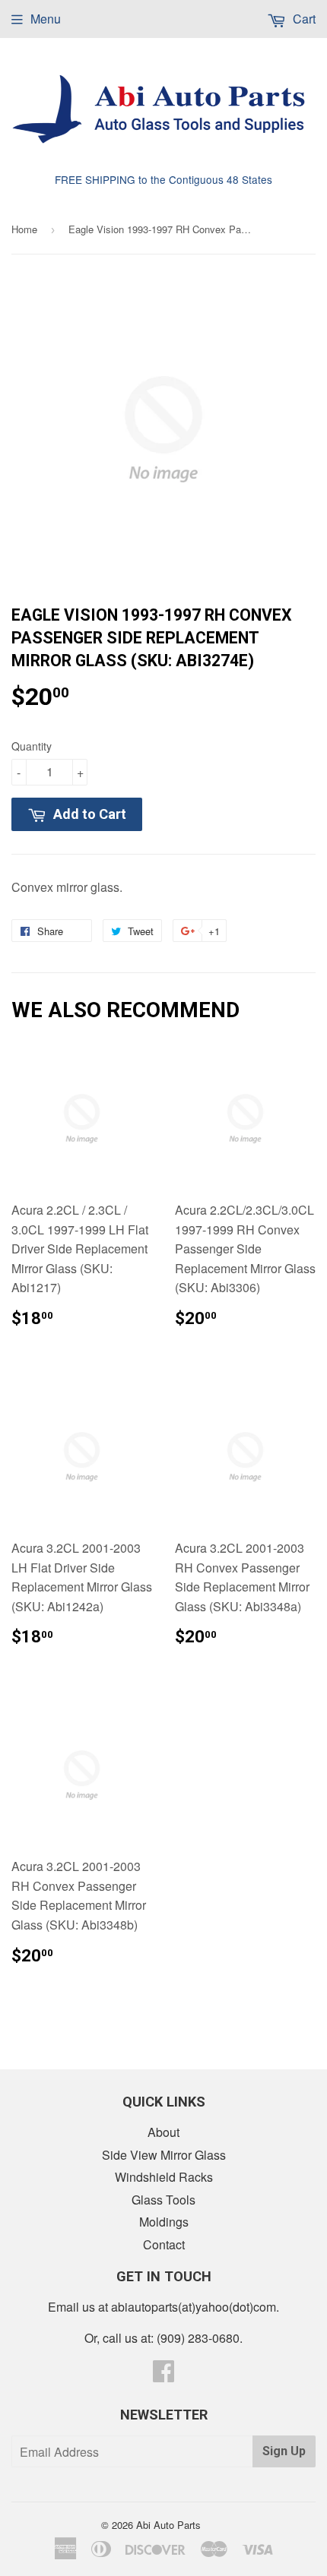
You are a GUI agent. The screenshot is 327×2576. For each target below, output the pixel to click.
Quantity (32, 746)
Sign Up (284, 2451)
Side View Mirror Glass (164, 2155)
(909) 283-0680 (198, 2338)
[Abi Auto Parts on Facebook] (163, 2375)
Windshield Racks (164, 2177)
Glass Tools (163, 2200)
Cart (303, 19)
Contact (164, 2244)
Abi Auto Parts (168, 2525)
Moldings (164, 2222)
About (163, 2132)
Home (24, 229)
